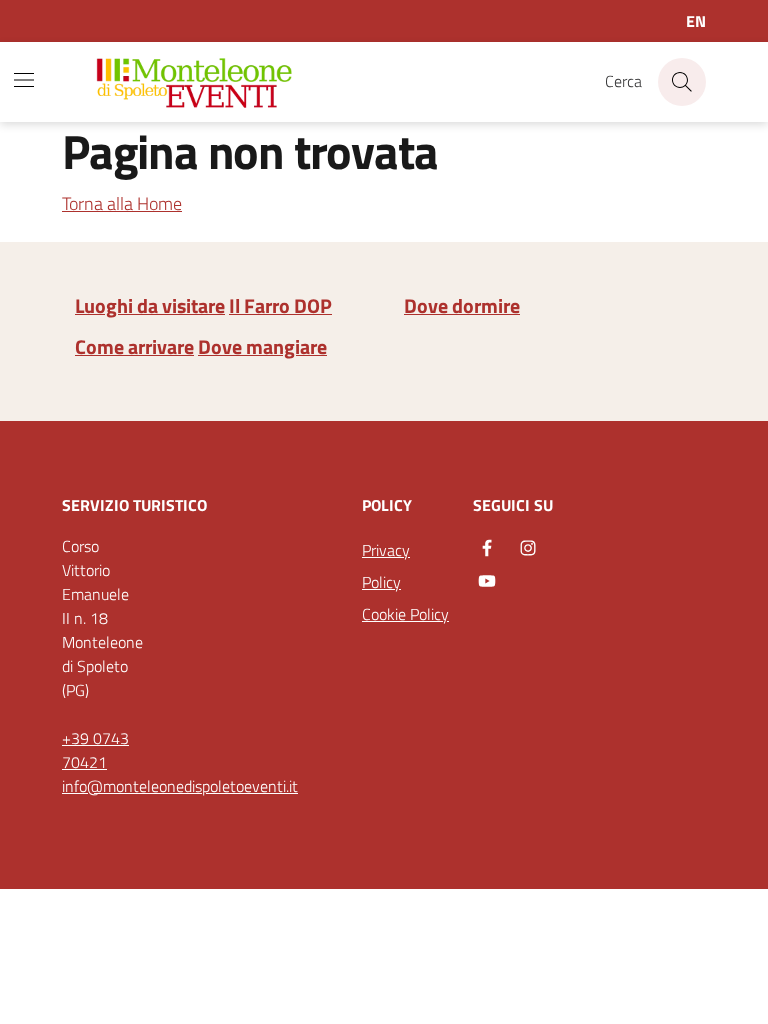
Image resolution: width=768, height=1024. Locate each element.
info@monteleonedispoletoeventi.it (180, 786)
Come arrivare (134, 347)
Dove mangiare (262, 347)
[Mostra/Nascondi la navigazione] (24, 80)
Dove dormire (462, 306)
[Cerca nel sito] (682, 82)
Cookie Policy (405, 614)
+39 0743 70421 (95, 750)
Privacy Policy (386, 566)
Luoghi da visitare (150, 306)
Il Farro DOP (280, 306)
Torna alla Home (122, 203)
